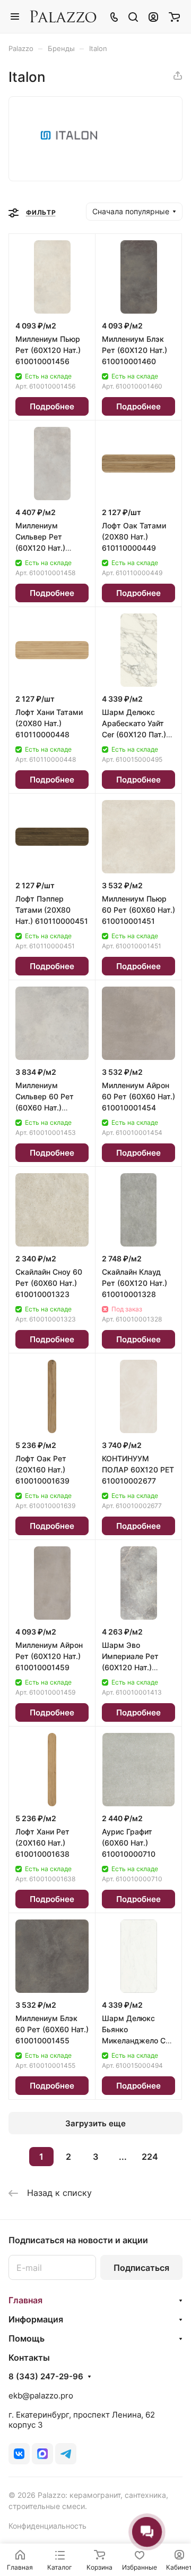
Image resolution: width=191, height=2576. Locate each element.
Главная (25, 2300)
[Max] (42, 2454)
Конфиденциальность (47, 2526)
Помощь (27, 2338)
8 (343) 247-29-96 (46, 2377)
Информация (36, 2319)
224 (150, 2157)
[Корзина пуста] (174, 16)
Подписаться (141, 2268)
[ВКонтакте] (19, 2454)
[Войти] (153, 16)
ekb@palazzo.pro (41, 2396)
